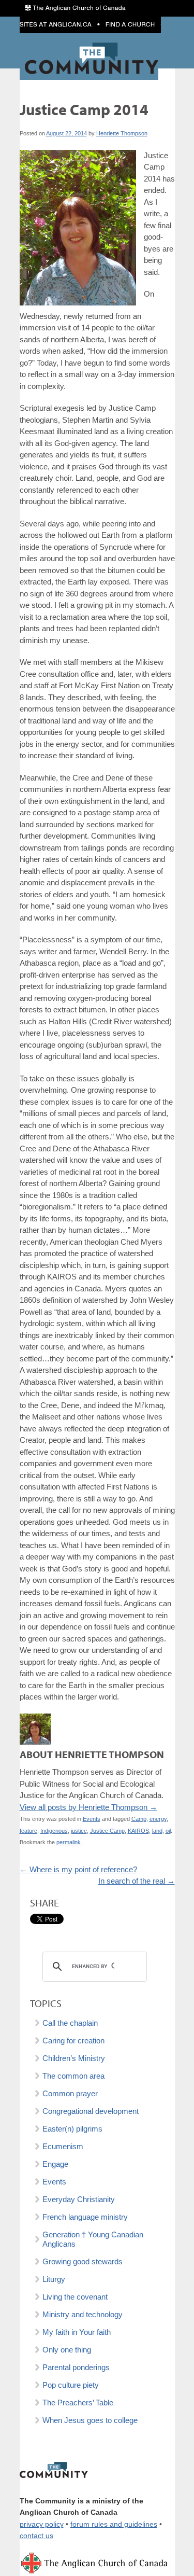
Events (92, 1819)
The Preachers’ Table (78, 2403)
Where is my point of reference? (78, 1869)
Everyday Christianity (79, 2199)
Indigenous (54, 1831)
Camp (139, 1819)
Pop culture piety (71, 2385)
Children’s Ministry (74, 2058)
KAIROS (138, 1831)
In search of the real (137, 1881)
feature (28, 1831)
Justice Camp (107, 1831)
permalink (69, 1842)
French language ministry (85, 2217)
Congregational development (91, 2111)
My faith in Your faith (77, 2332)
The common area (73, 2076)
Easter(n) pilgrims (72, 2129)
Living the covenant (75, 2297)
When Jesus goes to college (90, 2420)
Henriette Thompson (122, 133)
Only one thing (67, 2350)
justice (79, 1831)
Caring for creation (73, 2041)
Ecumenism (63, 2146)
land (157, 1831)
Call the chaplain (70, 2023)
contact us (36, 2536)
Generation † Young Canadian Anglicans (93, 2239)
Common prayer (70, 2093)
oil (168, 1831)
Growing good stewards (83, 2261)
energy (158, 1819)
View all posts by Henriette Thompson (88, 1807)
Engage (55, 2164)
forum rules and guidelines (114, 2524)
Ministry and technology (83, 2314)
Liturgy (54, 2279)
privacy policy (42, 2524)
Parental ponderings (76, 2367)
